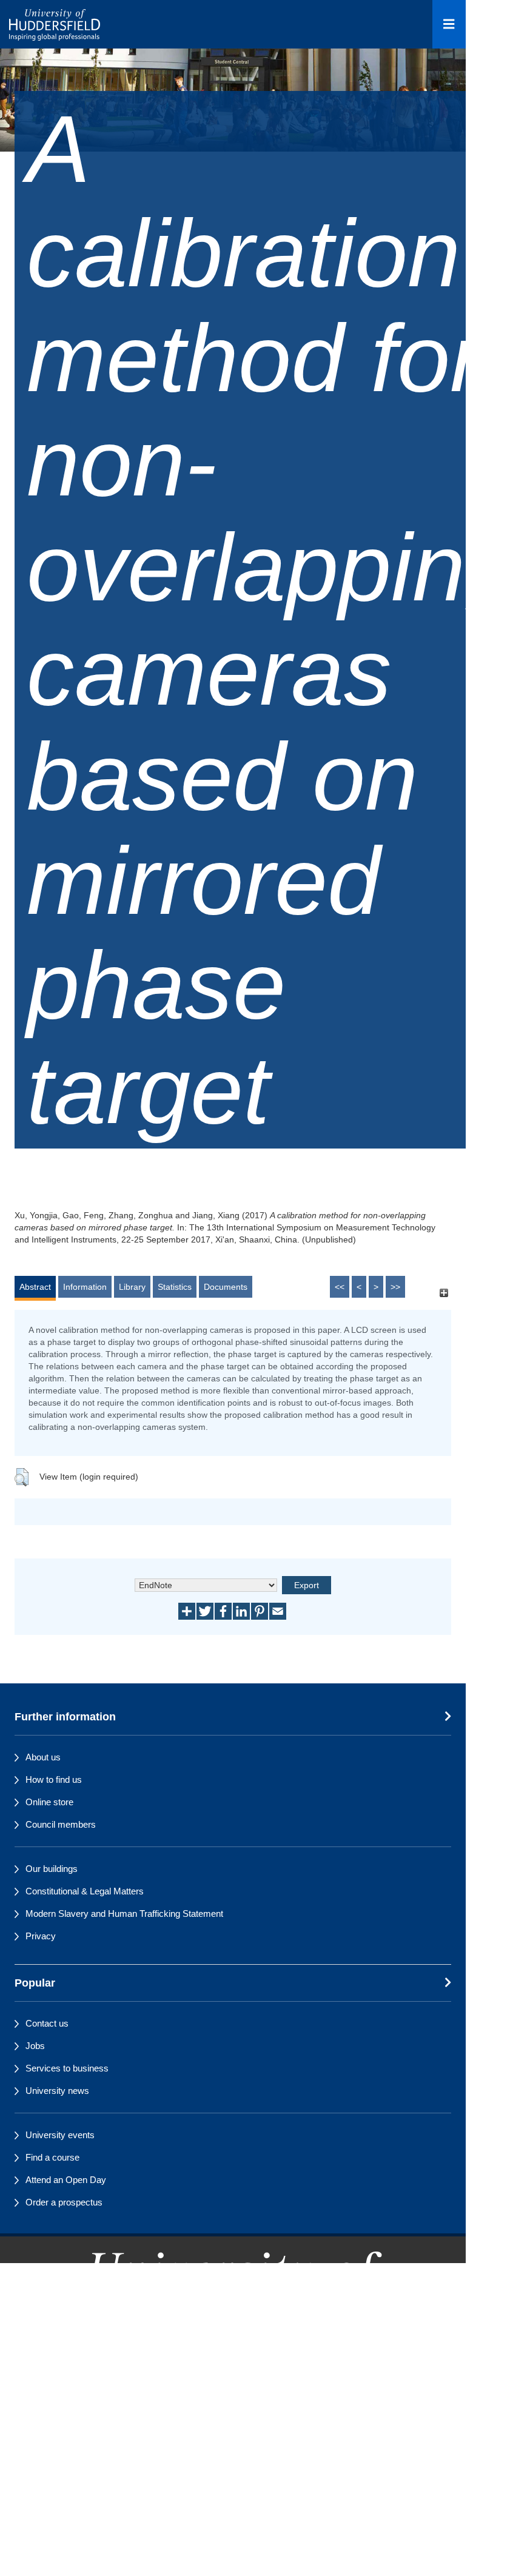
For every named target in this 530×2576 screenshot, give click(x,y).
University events (60, 2135)
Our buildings (52, 1869)
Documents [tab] (226, 1287)
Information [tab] (85, 1287)
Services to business (67, 2068)
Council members (61, 1824)
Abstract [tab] (35, 1287)
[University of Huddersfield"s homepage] (233, 2327)
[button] (22, 1477)
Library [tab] (132, 1287)
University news (57, 2091)
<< (340, 1287)
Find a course (52, 2157)
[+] (444, 1293)
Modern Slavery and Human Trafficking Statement (124, 1914)
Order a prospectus (64, 2202)
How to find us (54, 1779)
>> (395, 1287)
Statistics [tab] (175, 1287)
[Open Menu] (449, 24)
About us (43, 1757)
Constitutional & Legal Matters (85, 1891)
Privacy (41, 1936)
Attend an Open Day (66, 2180)
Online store (49, 1802)
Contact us (47, 2023)
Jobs (35, 2046)
